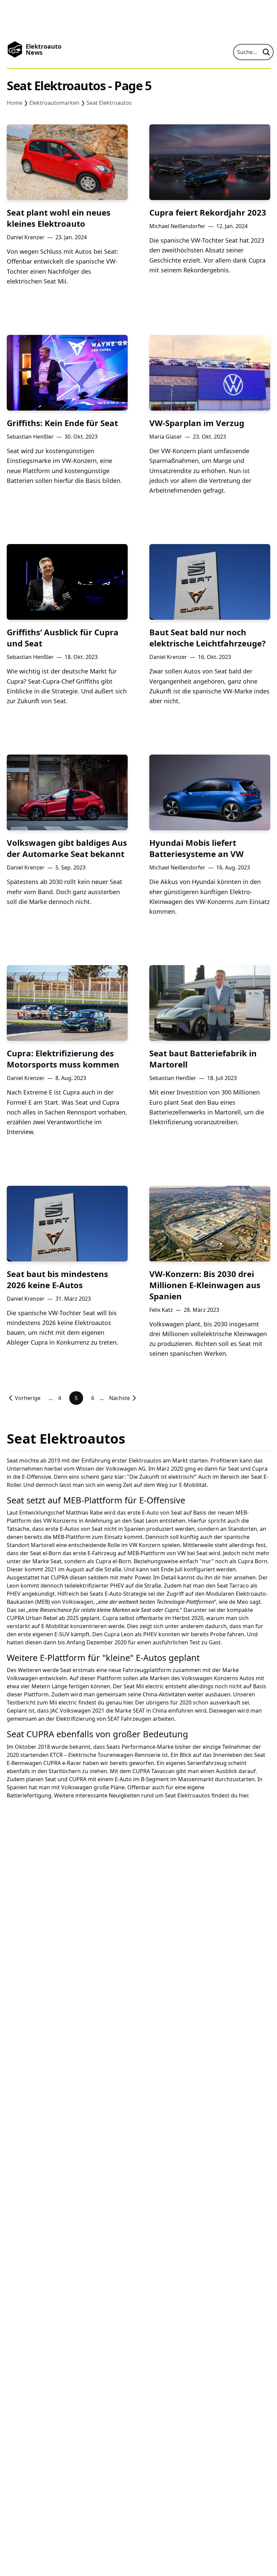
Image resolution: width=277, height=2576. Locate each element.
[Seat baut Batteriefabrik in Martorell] (210, 1003)
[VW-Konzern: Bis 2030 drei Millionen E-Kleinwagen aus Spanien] (210, 1224)
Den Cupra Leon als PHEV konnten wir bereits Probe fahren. (169, 1634)
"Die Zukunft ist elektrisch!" (162, 1477)
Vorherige (28, 1398)
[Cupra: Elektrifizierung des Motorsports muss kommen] (67, 1003)
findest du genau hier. (106, 1702)
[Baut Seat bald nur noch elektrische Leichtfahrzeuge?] (210, 582)
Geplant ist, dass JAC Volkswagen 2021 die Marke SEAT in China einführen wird (107, 1711)
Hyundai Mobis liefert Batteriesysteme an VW (196, 848)
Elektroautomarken (54, 103)
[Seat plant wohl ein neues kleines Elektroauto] (67, 162)
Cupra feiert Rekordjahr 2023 (208, 212)
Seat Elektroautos (109, 103)
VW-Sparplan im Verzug (197, 423)
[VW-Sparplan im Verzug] (210, 373)
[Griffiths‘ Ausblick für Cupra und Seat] (67, 582)
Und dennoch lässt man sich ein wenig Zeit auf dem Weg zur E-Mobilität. (116, 1485)
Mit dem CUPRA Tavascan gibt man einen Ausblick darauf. (183, 1771)
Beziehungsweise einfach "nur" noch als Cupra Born (200, 1561)
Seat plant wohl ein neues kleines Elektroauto (59, 218)
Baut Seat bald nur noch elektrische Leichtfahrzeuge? (207, 638)
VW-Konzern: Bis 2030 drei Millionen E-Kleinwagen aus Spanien (205, 1285)
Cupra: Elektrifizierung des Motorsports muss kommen (63, 1059)
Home (15, 103)
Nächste (120, 1398)
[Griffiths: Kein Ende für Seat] (67, 373)
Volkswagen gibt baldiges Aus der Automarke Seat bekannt (67, 848)
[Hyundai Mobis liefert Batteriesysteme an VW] (210, 792)
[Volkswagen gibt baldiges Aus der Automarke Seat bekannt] (67, 792)
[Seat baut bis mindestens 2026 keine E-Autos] (67, 1224)
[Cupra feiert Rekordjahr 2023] (210, 162)
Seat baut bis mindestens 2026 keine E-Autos (57, 1279)
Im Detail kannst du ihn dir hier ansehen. (205, 1577)
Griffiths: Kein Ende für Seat (62, 423)
